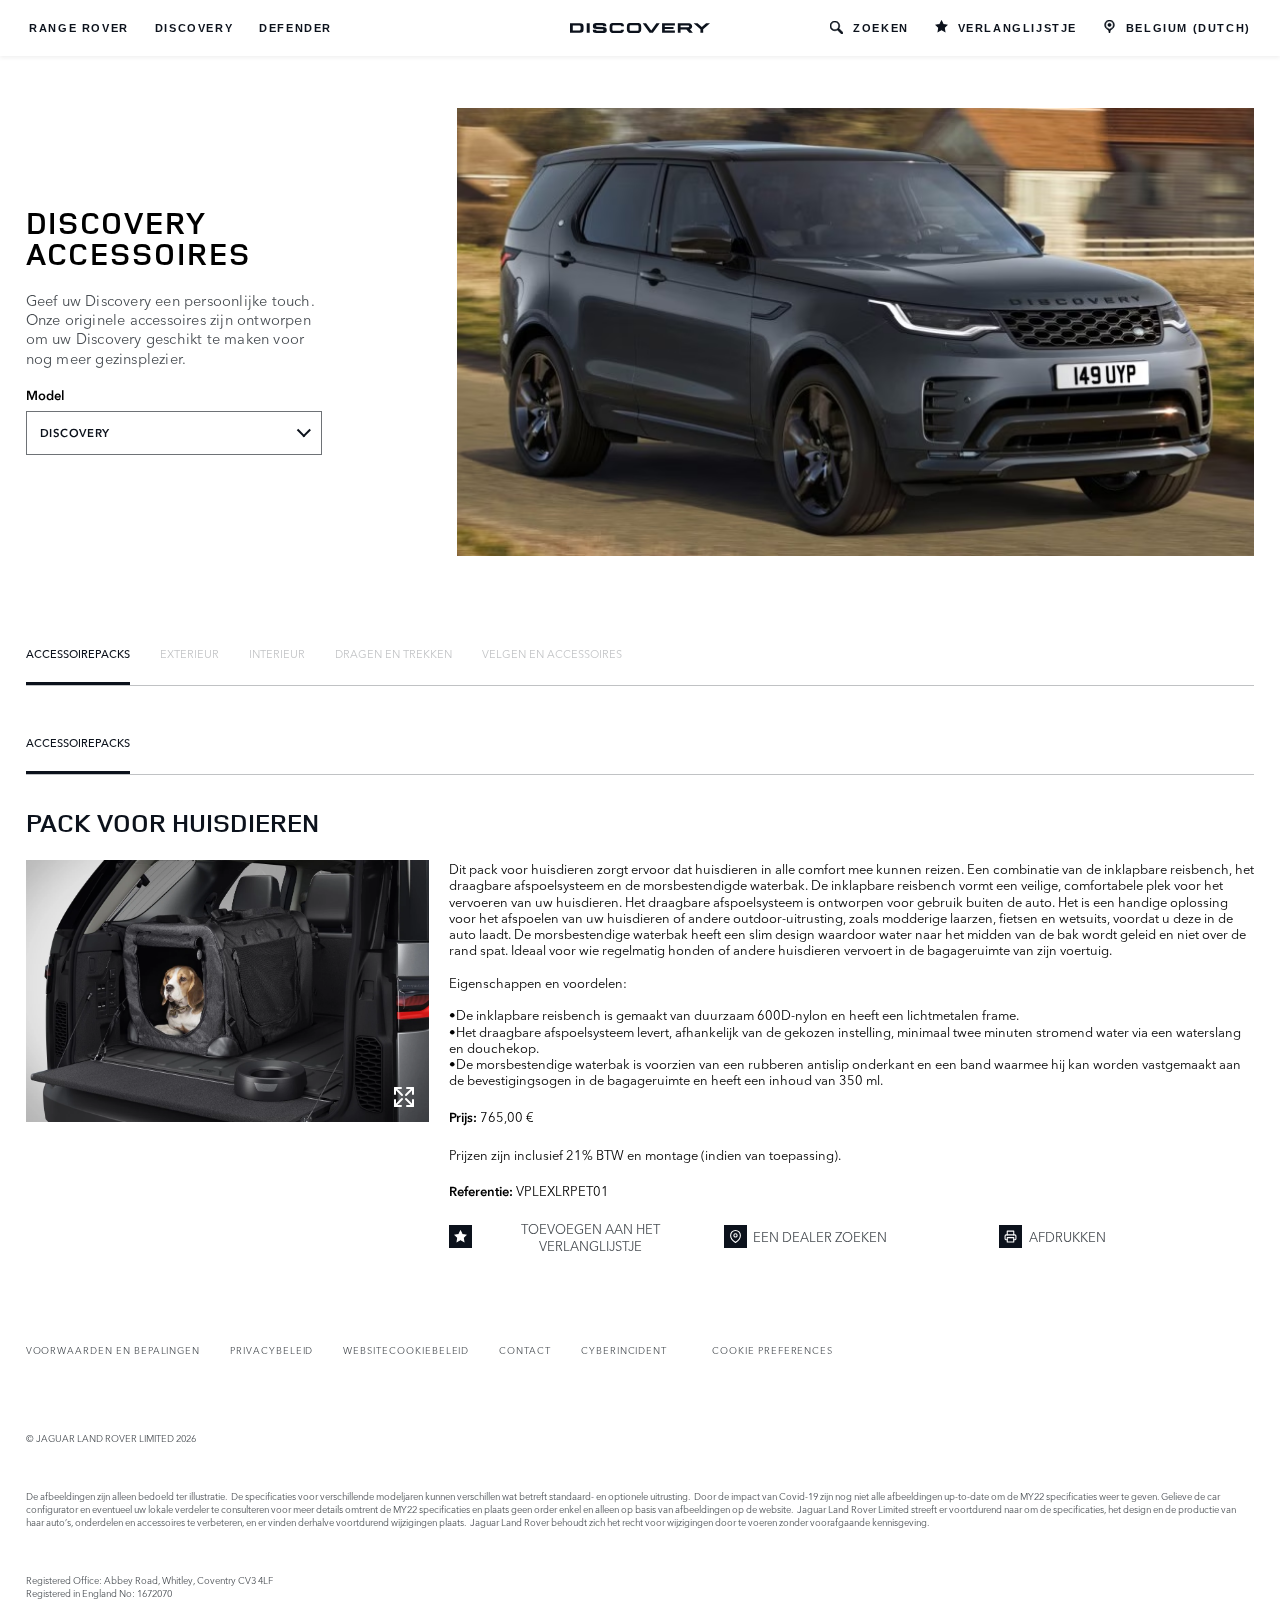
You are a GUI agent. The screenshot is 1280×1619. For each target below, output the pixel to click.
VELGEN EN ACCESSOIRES (552, 653)
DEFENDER (295, 28)
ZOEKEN (881, 28)
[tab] (78, 653)
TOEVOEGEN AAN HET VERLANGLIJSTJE (590, 1236)
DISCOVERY (194, 28)
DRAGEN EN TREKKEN (393, 653)
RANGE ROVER (79, 28)
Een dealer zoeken (820, 1236)
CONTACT (525, 1349)
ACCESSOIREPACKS (78, 653)
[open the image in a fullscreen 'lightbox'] (227, 991)
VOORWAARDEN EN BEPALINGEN (113, 1349)
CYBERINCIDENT (624, 1349)
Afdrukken (1067, 1236)
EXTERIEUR (189, 653)
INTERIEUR (277, 653)
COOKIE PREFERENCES (772, 1349)
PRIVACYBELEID (271, 1349)
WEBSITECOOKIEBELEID (406, 1349)
